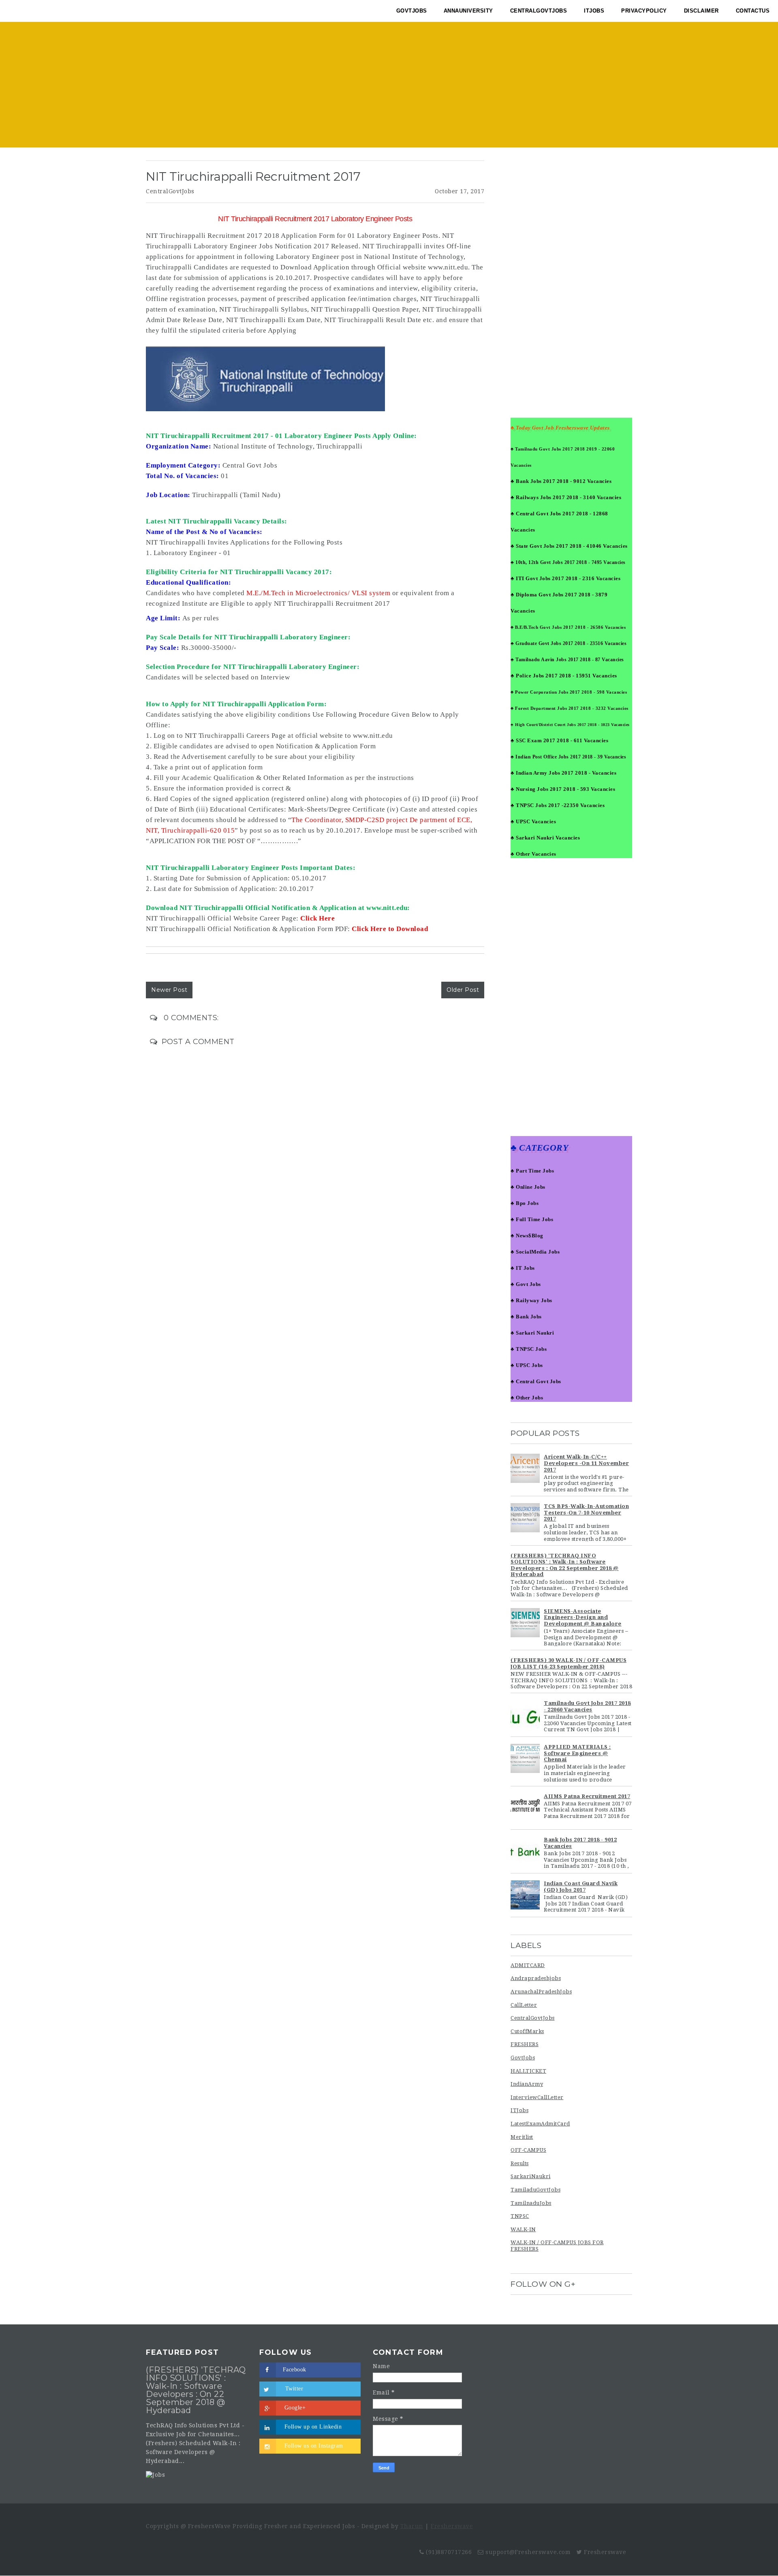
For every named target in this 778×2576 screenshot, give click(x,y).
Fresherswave (452, 2526)
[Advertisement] (389, 87)
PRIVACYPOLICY (644, 11)
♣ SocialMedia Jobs (535, 1252)
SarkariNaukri (531, 2176)
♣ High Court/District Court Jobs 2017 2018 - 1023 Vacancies (570, 725)
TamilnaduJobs (531, 2203)
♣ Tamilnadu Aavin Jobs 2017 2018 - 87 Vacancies (567, 660)
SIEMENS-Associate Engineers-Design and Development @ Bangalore (583, 1617)
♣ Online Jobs (528, 1187)
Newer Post (169, 990)
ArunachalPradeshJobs (541, 1992)
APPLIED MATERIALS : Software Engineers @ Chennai (577, 1753)
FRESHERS (525, 2044)
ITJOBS (594, 11)
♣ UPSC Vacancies (533, 821)
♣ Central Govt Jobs (536, 1381)
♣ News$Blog (527, 1236)
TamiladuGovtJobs (535, 2190)
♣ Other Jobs (527, 1398)
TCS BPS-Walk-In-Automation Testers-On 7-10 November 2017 (586, 1512)
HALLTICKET (528, 2071)
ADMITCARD (528, 1965)
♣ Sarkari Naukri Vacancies (545, 838)
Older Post (463, 990)
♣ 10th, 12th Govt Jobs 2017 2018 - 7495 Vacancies (568, 562)
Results (520, 2163)
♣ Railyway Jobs (531, 1300)
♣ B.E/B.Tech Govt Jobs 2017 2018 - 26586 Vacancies (568, 627)
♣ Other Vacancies (533, 854)
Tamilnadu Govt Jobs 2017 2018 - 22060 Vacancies (587, 1706)
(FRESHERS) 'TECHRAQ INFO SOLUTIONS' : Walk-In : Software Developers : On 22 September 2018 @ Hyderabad (565, 1565)
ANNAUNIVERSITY (468, 11)
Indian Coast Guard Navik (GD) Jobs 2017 (581, 1887)
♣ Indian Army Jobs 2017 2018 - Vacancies (563, 773)
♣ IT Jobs (523, 1268)
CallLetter (524, 2005)
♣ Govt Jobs (526, 1284)
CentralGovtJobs (170, 191)
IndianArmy (527, 2084)
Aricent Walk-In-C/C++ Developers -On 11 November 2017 (586, 1463)
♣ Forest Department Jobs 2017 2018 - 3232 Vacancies (570, 708)
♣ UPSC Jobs (527, 1365)
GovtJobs (523, 2058)
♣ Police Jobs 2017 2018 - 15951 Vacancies (564, 676)
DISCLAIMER (701, 11)
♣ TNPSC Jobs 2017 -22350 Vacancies (558, 805)
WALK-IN (523, 2229)
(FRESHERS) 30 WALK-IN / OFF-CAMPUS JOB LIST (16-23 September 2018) (569, 1663)
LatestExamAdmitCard (540, 2124)
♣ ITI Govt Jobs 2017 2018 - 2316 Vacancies (565, 578)
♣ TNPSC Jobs (529, 1349)
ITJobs (519, 2110)
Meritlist (522, 2137)
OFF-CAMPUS (528, 2150)
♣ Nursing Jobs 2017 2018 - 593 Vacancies (563, 789)
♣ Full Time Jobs (532, 1219)
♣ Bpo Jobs (525, 1203)
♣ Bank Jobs (526, 1317)
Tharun (412, 2526)
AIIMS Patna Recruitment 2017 (587, 1796)
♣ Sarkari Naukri (532, 1333)
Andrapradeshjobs (536, 1978)
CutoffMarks (527, 2031)
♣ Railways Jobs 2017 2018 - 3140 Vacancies (566, 497)
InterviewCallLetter (537, 2097)
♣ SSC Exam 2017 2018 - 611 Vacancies (559, 740)
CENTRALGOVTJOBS (539, 11)
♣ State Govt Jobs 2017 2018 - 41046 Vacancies (569, 546)
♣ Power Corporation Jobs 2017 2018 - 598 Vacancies (569, 692)
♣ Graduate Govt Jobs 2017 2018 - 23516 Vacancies (569, 643)
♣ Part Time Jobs (532, 1171)
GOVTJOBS (412, 11)
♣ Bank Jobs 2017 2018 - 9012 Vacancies (561, 481)
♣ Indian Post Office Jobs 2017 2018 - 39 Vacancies (568, 757)
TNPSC (520, 2216)
